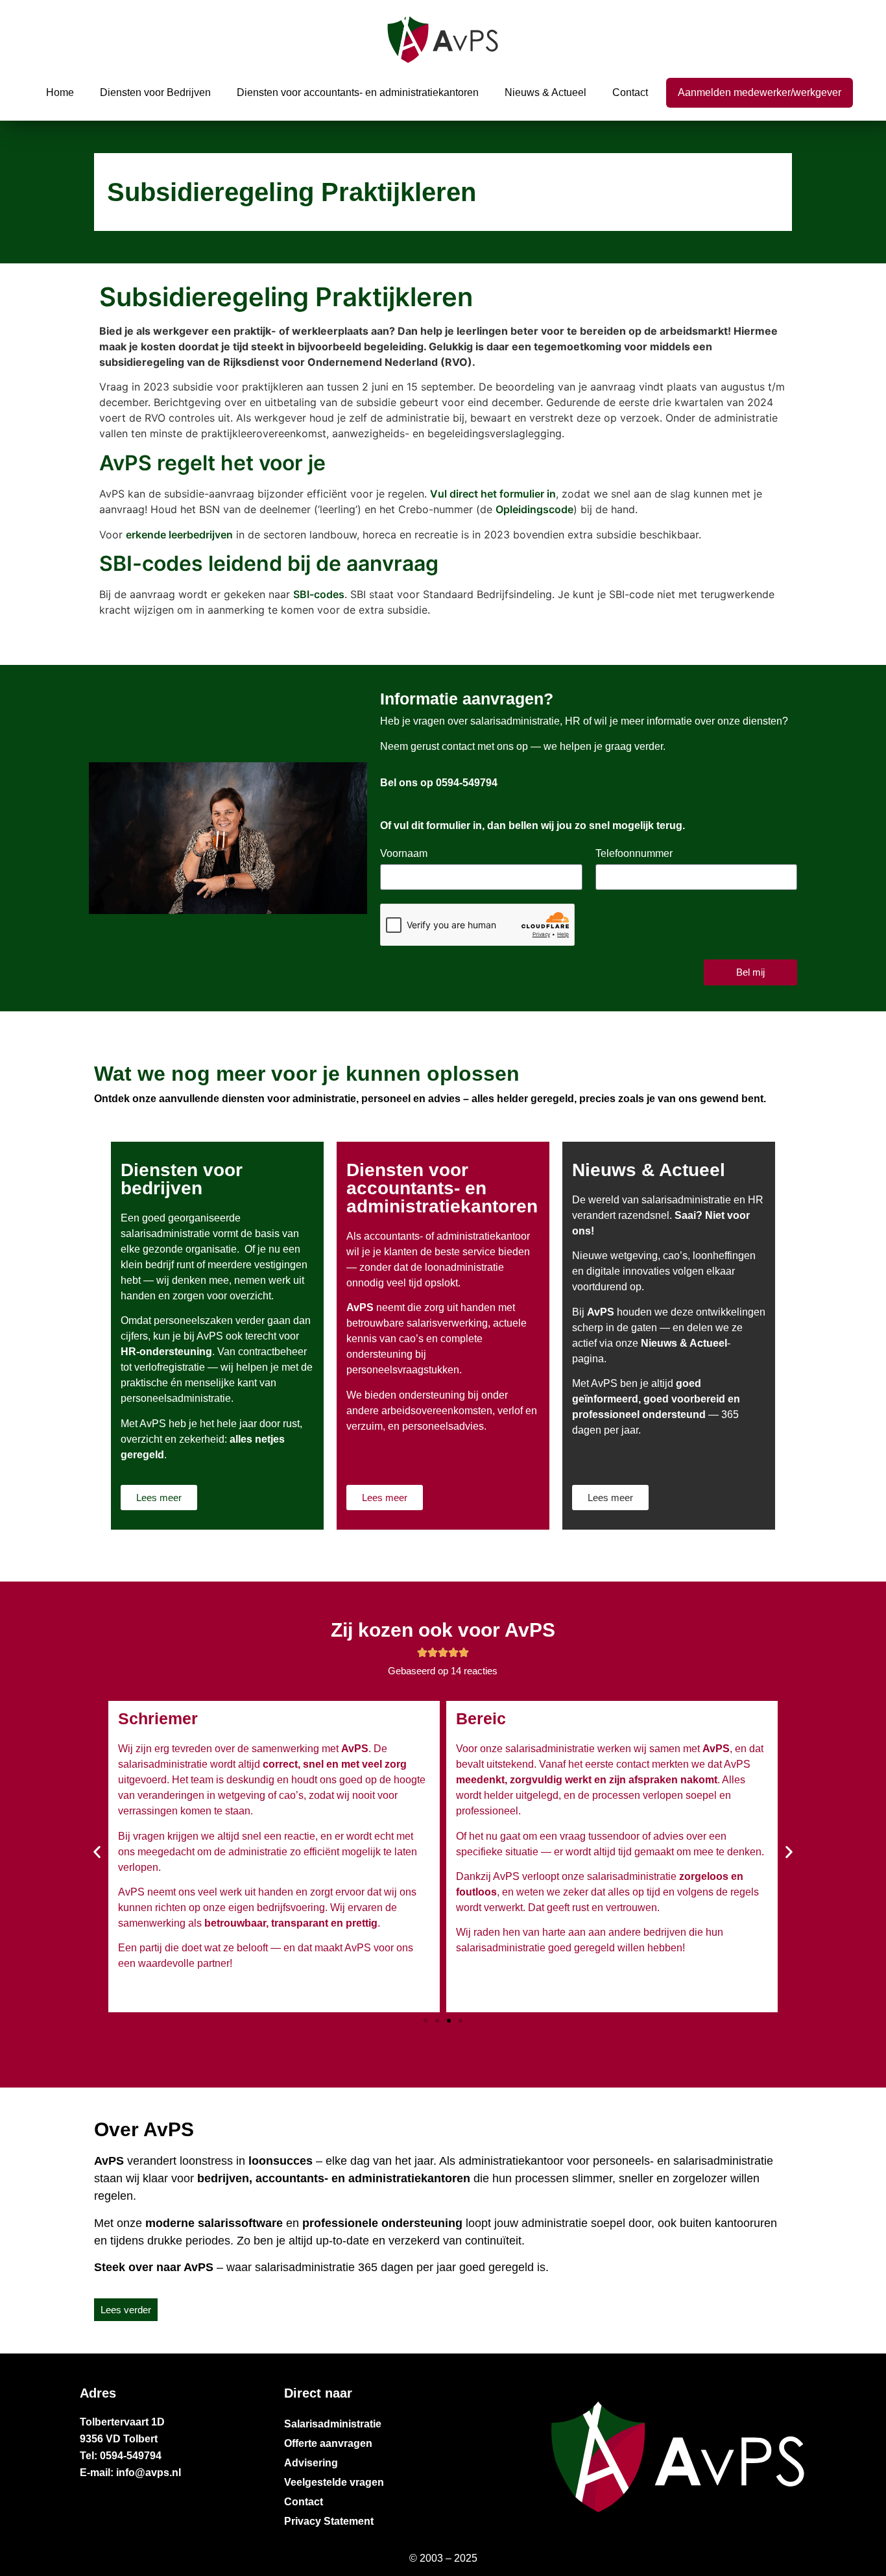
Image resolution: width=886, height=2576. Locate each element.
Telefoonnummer (634, 854)
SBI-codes (319, 594)
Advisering (311, 2463)
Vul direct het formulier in (493, 494)
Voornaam (404, 854)
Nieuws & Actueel (545, 92)
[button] (97, 1852)
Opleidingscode (534, 509)
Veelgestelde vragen (334, 2482)
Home (60, 92)
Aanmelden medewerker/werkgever (760, 92)
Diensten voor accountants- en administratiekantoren (358, 92)
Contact (630, 92)
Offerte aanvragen (328, 2443)
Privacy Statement (329, 2521)
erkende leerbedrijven (179, 535)
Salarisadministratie (333, 2424)
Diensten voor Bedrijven (155, 92)
